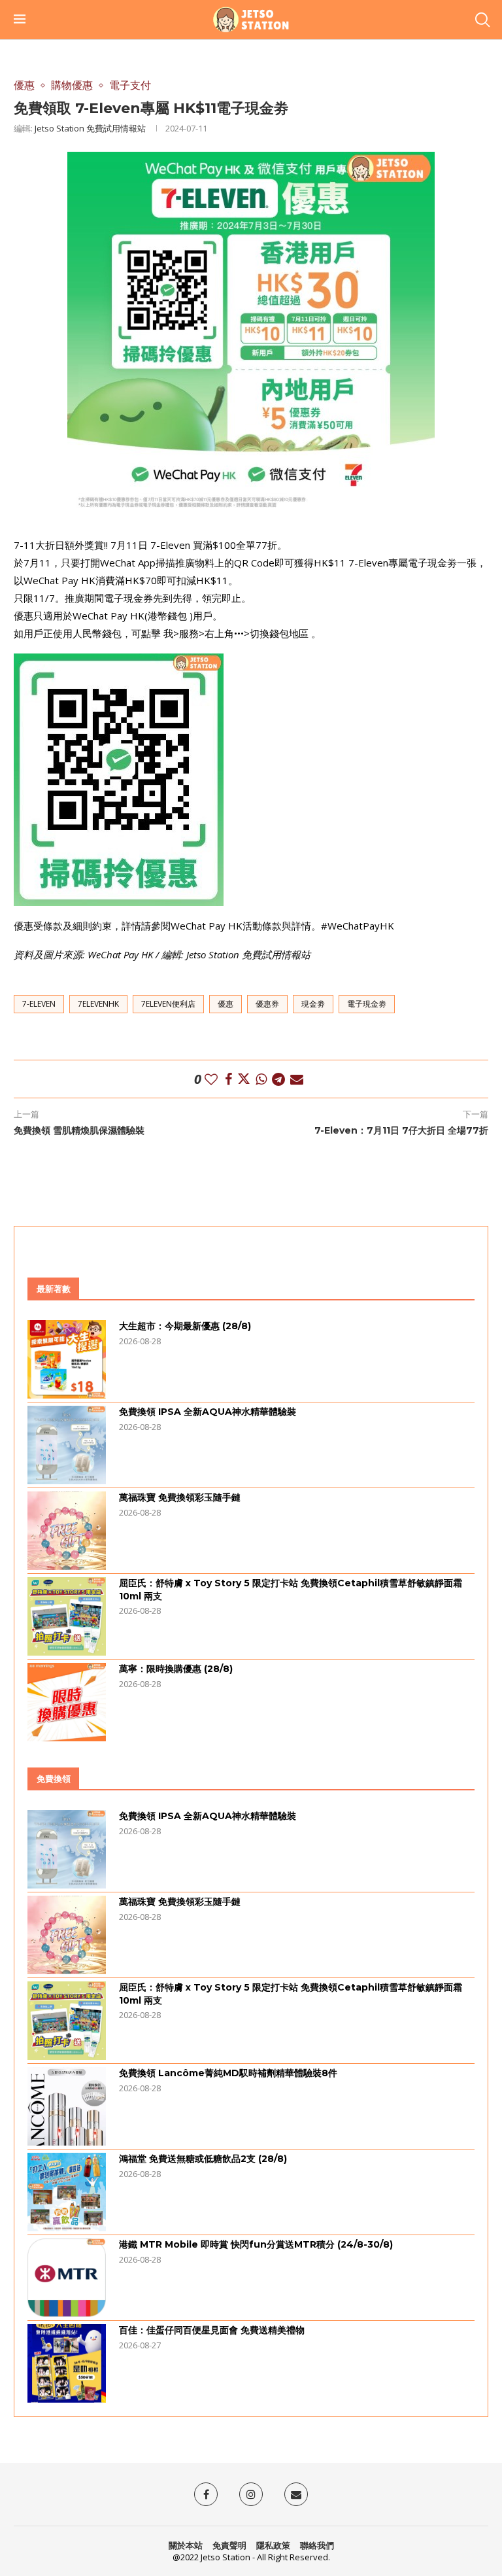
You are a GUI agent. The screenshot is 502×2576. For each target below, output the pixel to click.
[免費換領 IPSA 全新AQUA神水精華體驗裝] (67, 1445)
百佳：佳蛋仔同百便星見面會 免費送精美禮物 (212, 2330)
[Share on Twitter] (244, 1079)
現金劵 (313, 1004)
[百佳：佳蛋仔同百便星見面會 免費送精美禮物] (67, 2363)
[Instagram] (251, 2494)
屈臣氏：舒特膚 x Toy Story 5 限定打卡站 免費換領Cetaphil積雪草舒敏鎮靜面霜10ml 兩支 (291, 1590)
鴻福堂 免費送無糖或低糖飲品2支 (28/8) (203, 2159)
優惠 (226, 1004)
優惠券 (267, 1004)
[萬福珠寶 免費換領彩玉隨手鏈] (67, 1531)
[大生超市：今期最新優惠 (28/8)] (67, 1359)
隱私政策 (273, 2545)
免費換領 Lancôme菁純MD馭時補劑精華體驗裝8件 (228, 2073)
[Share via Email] (297, 1079)
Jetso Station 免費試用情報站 (90, 128)
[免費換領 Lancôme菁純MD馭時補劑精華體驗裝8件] (67, 2106)
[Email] (296, 2494)
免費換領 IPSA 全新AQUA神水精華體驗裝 (208, 1412)
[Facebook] (206, 2494)
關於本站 (186, 2545)
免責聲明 (229, 2545)
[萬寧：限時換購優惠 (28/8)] (67, 1702)
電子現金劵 (367, 1004)
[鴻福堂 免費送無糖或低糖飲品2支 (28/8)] (67, 2192)
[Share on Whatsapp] (261, 1079)
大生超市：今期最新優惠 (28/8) (185, 1326)
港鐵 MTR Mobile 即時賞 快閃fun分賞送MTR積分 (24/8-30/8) (256, 2244)
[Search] (482, 20)
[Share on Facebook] (228, 1079)
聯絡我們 (317, 2545)
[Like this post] (211, 1079)
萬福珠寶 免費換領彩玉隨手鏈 (180, 1497)
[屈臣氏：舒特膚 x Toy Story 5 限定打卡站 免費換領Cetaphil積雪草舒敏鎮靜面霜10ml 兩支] (67, 1616)
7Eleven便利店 (168, 1004)
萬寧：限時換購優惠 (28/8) (176, 1669)
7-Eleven (39, 1004)
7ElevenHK (98, 1004)
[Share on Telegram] (278, 1079)
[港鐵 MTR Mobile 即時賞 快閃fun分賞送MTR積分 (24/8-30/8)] (67, 2278)
